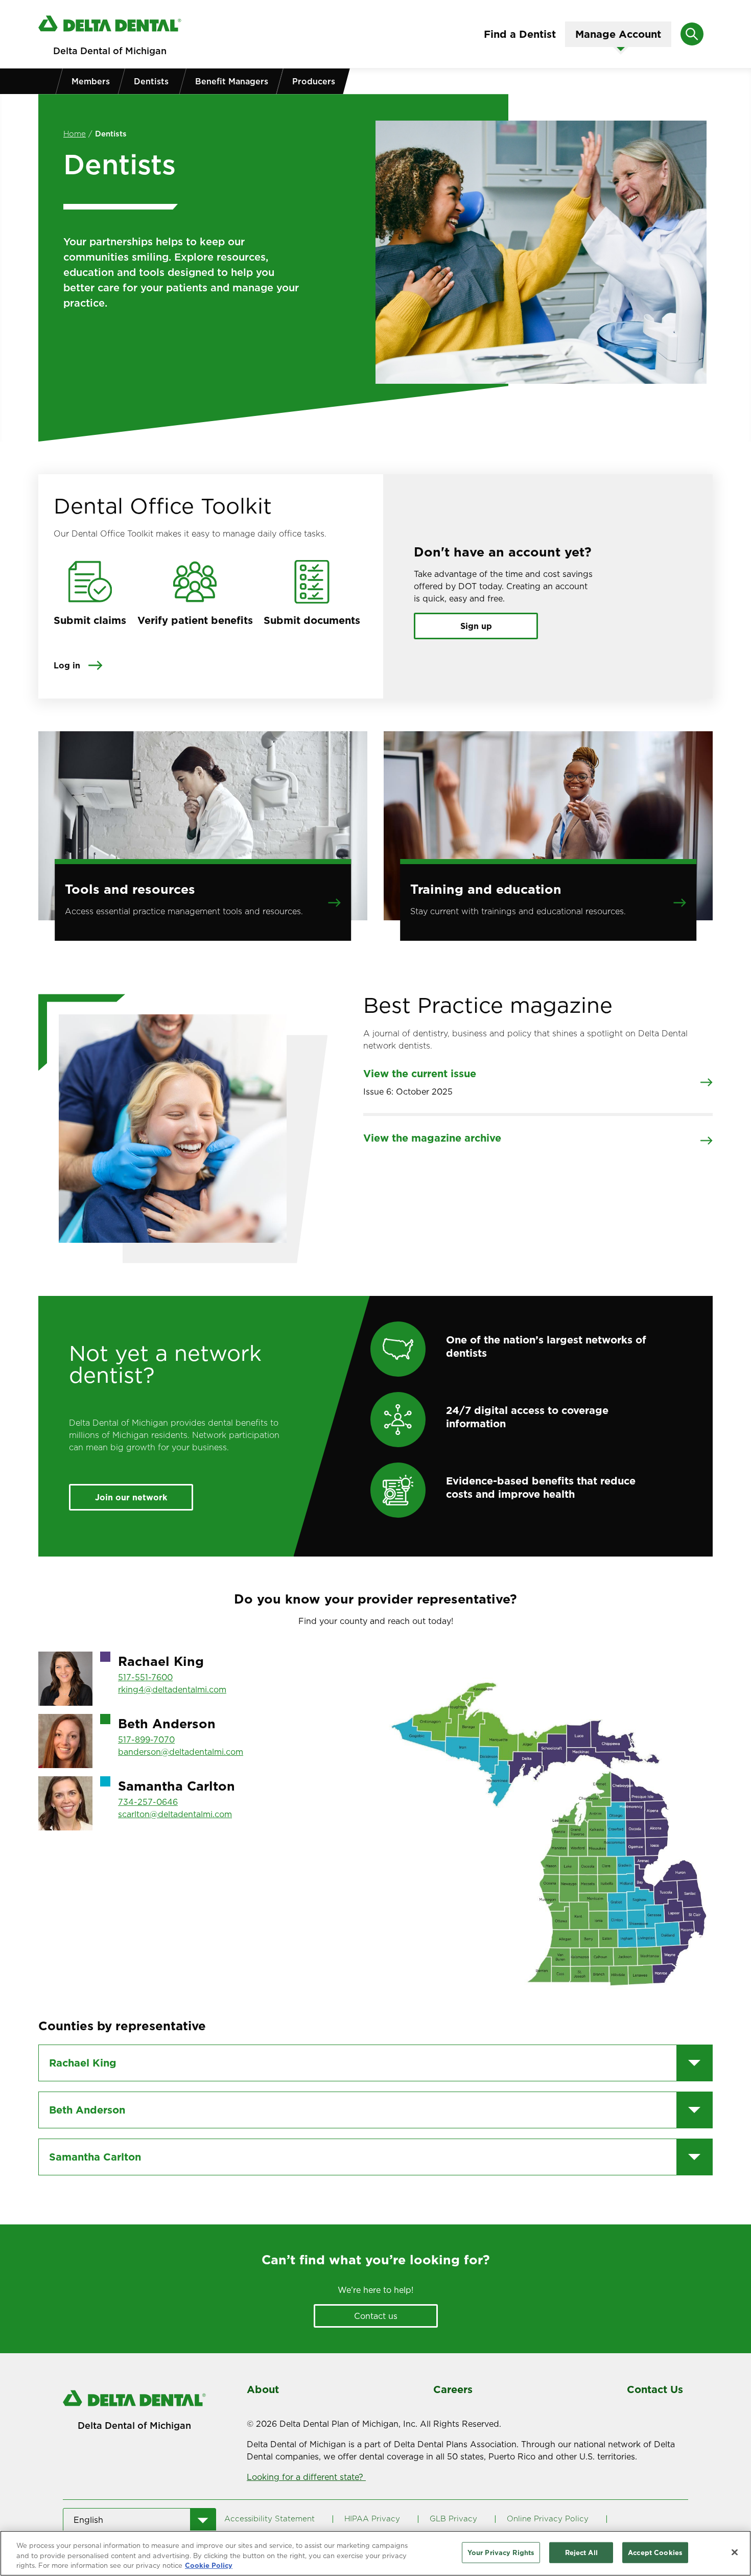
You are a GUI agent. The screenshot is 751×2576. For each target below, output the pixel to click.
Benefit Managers (232, 81)
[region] (375, 2553)
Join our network (131, 1497)
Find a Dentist (520, 34)
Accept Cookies (655, 2552)
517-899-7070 (146, 1739)
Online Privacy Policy (548, 2519)
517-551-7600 (145, 1677)
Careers (453, 2389)
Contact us (376, 2316)
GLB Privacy (453, 2519)
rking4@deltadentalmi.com (172, 1689)
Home (75, 134)
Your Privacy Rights (501, 2552)
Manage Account (618, 34)
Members (91, 81)
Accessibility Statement (269, 2519)
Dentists (151, 81)
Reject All (581, 2552)
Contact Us (655, 2389)
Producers (314, 81)
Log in (67, 665)
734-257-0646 (148, 1802)
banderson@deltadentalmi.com (181, 1752)
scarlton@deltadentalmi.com (175, 1814)
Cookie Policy (209, 2565)
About (263, 2389)
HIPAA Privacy (372, 2519)
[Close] (735, 2552)
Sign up (476, 626)
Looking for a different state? (306, 2477)
